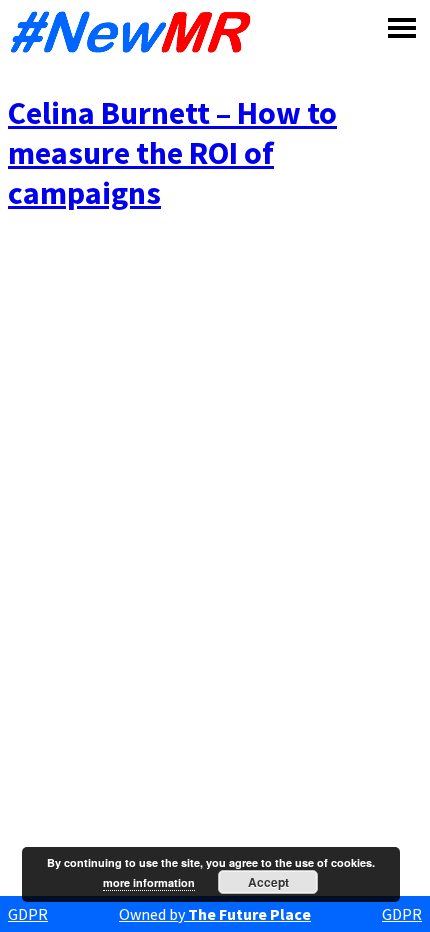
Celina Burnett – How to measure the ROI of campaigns (172, 153)
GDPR (28, 914)
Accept (268, 882)
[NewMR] (136, 32)
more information (149, 882)
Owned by (215, 914)
